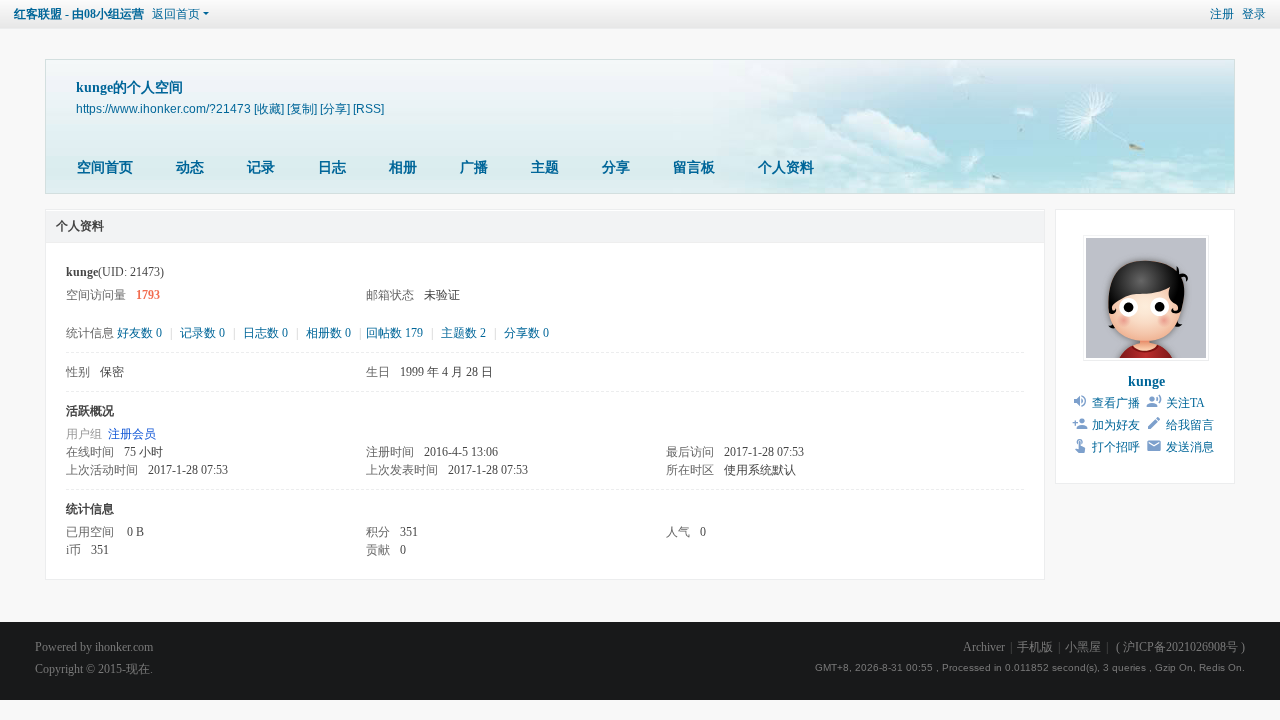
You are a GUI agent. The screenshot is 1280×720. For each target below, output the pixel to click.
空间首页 (105, 167)
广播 (474, 167)
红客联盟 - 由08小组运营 (79, 14)
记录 (261, 167)
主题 (545, 167)
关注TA (1185, 403)
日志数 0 (265, 333)
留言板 (694, 167)
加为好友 (1116, 425)
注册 (1222, 14)
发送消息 (1190, 447)
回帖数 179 (394, 333)
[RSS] (368, 108)
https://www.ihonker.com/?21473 (163, 108)
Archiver (984, 647)
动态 (190, 167)
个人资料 (786, 167)
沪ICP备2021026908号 (1180, 647)
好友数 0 (139, 333)
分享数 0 (526, 333)
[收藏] (269, 108)
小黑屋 (1083, 647)
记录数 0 (202, 333)
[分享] (335, 108)
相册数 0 (328, 333)
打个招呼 (1116, 447)
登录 (1254, 14)
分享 (616, 167)
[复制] (302, 108)
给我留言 (1190, 425)
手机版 (1035, 647)
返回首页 (176, 14)
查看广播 (1116, 403)
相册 (403, 167)
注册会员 (132, 434)
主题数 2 (463, 333)
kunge (1146, 381)
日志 (332, 167)
